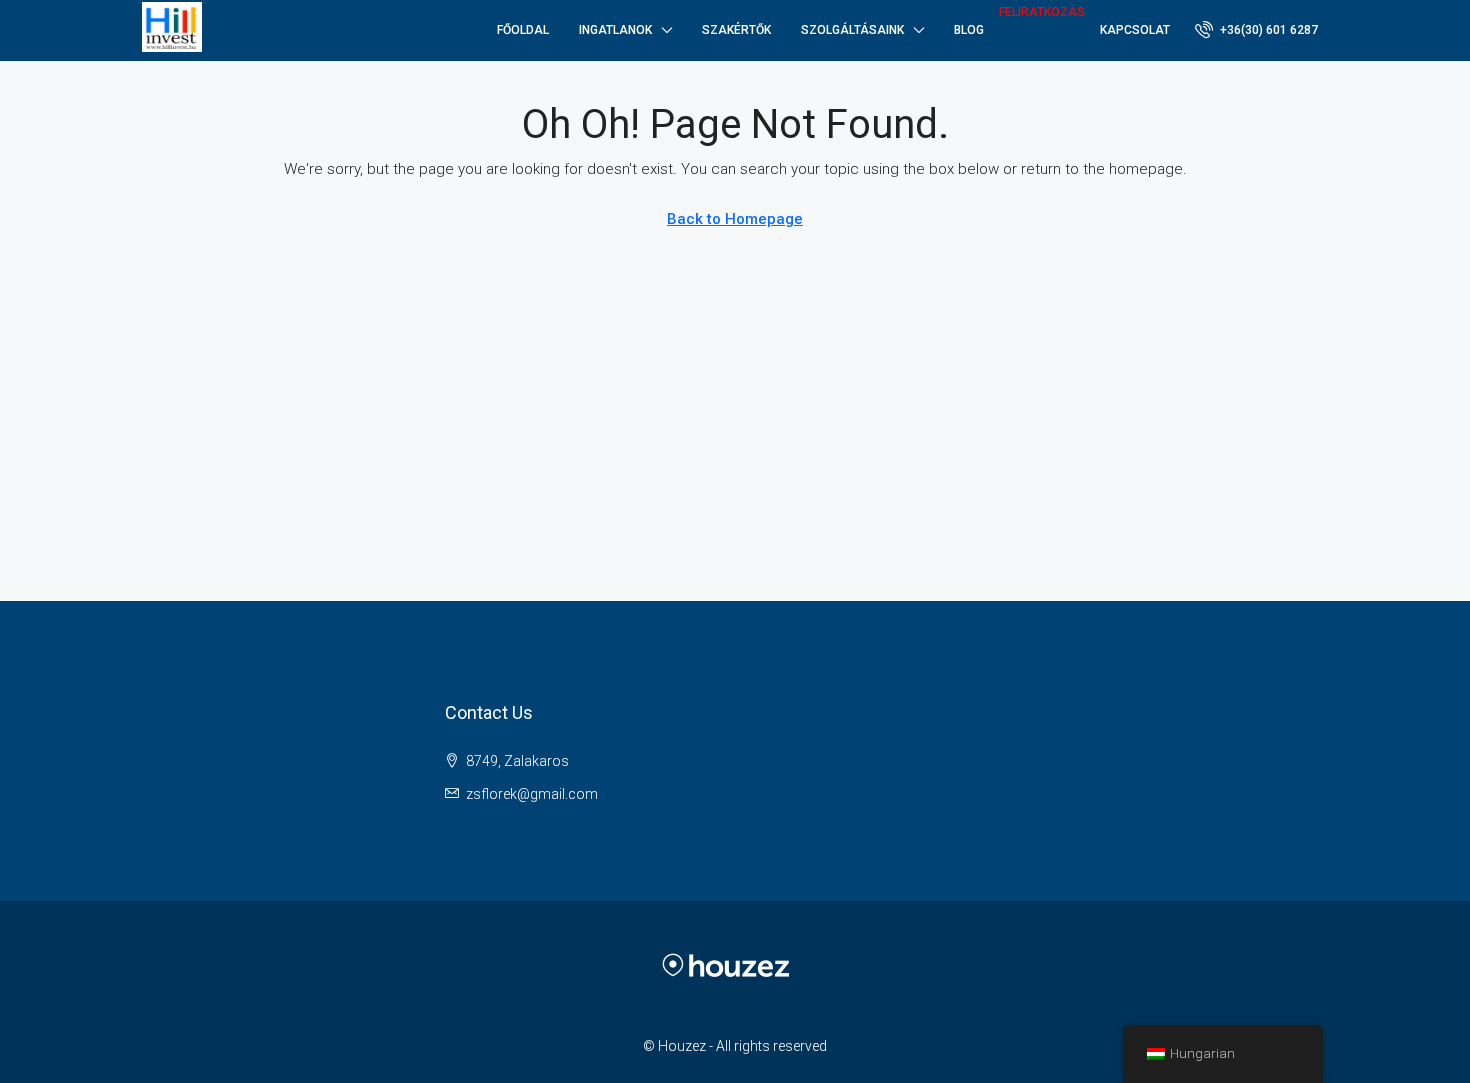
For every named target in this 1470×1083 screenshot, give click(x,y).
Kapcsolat (1135, 30)
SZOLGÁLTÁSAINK (852, 30)
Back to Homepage (735, 219)
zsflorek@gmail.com (532, 794)
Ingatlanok (615, 30)
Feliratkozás (1042, 12)
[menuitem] (1256, 30)
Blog (969, 30)
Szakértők (736, 30)
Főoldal (523, 30)
